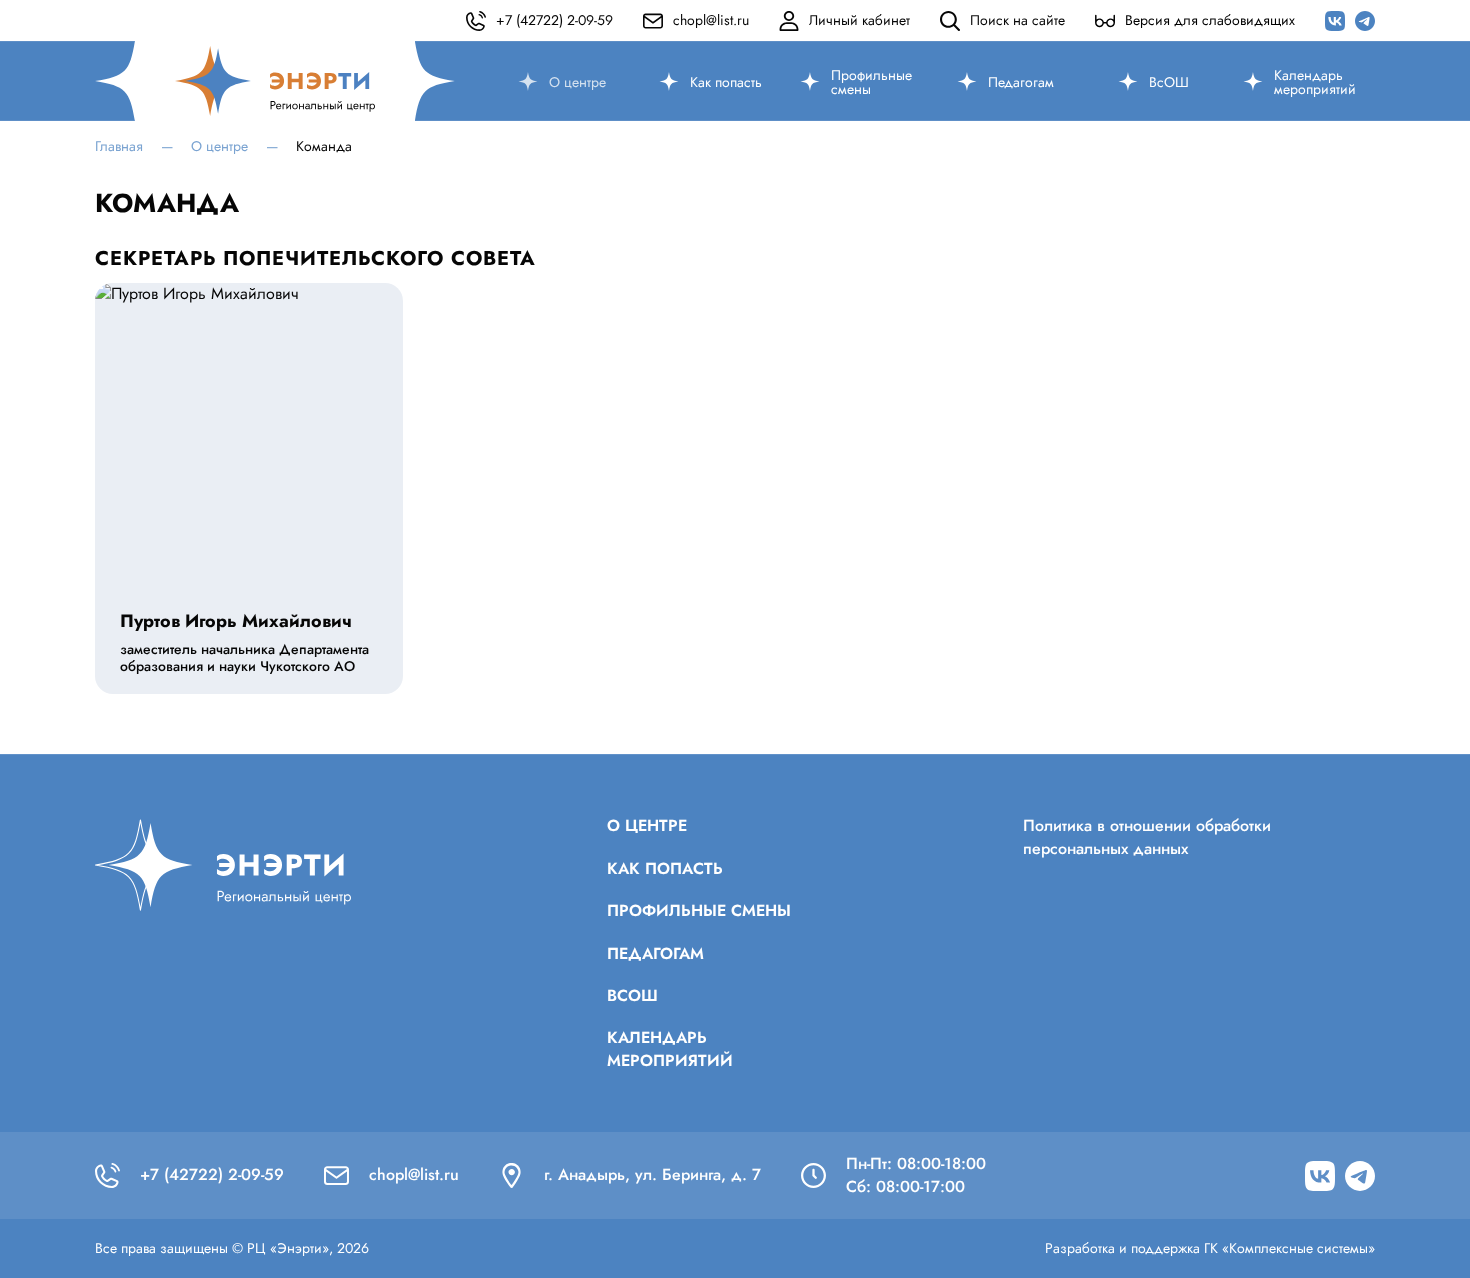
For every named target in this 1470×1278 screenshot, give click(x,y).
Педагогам (1021, 82)
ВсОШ (1169, 82)
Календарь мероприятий (1315, 82)
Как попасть (726, 82)
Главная (119, 146)
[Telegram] (1365, 21)
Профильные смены (871, 82)
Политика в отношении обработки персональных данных (1147, 836)
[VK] (1335, 21)
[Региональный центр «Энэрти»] (275, 81)
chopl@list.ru (414, 1175)
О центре (577, 82)
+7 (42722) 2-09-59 (212, 1175)
